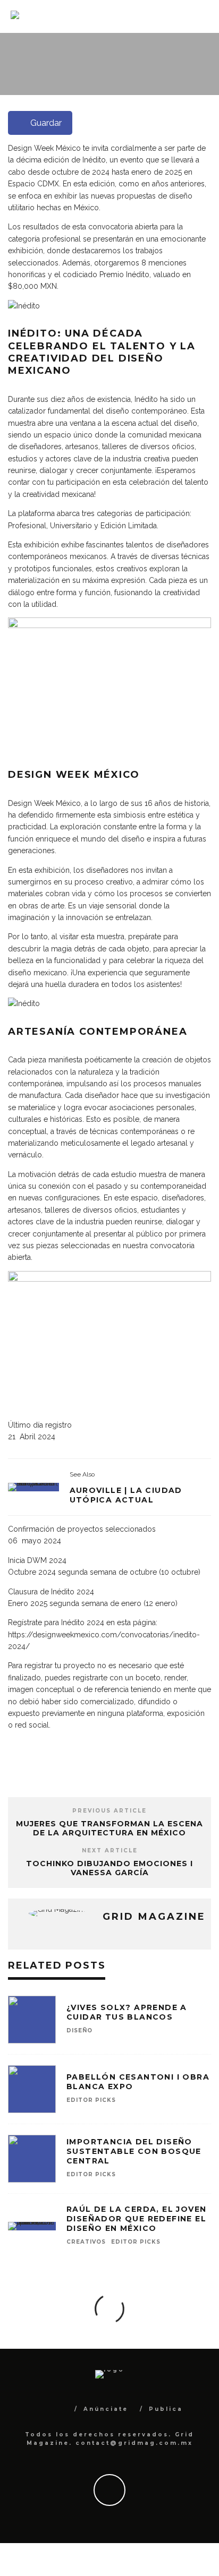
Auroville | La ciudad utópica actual (126, 1495)
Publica (166, 2409)
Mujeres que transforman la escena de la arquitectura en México (109, 1828)
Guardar (46, 123)
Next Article (110, 1851)
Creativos (86, 2242)
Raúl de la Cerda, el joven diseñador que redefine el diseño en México (136, 2219)
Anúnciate (106, 2409)
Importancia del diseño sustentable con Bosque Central (134, 2151)
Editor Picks (103, 93)
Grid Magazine (141, 82)
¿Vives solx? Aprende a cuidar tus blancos (127, 2012)
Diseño (60, 93)
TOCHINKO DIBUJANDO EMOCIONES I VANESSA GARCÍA (109, 1868)
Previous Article (109, 1811)
